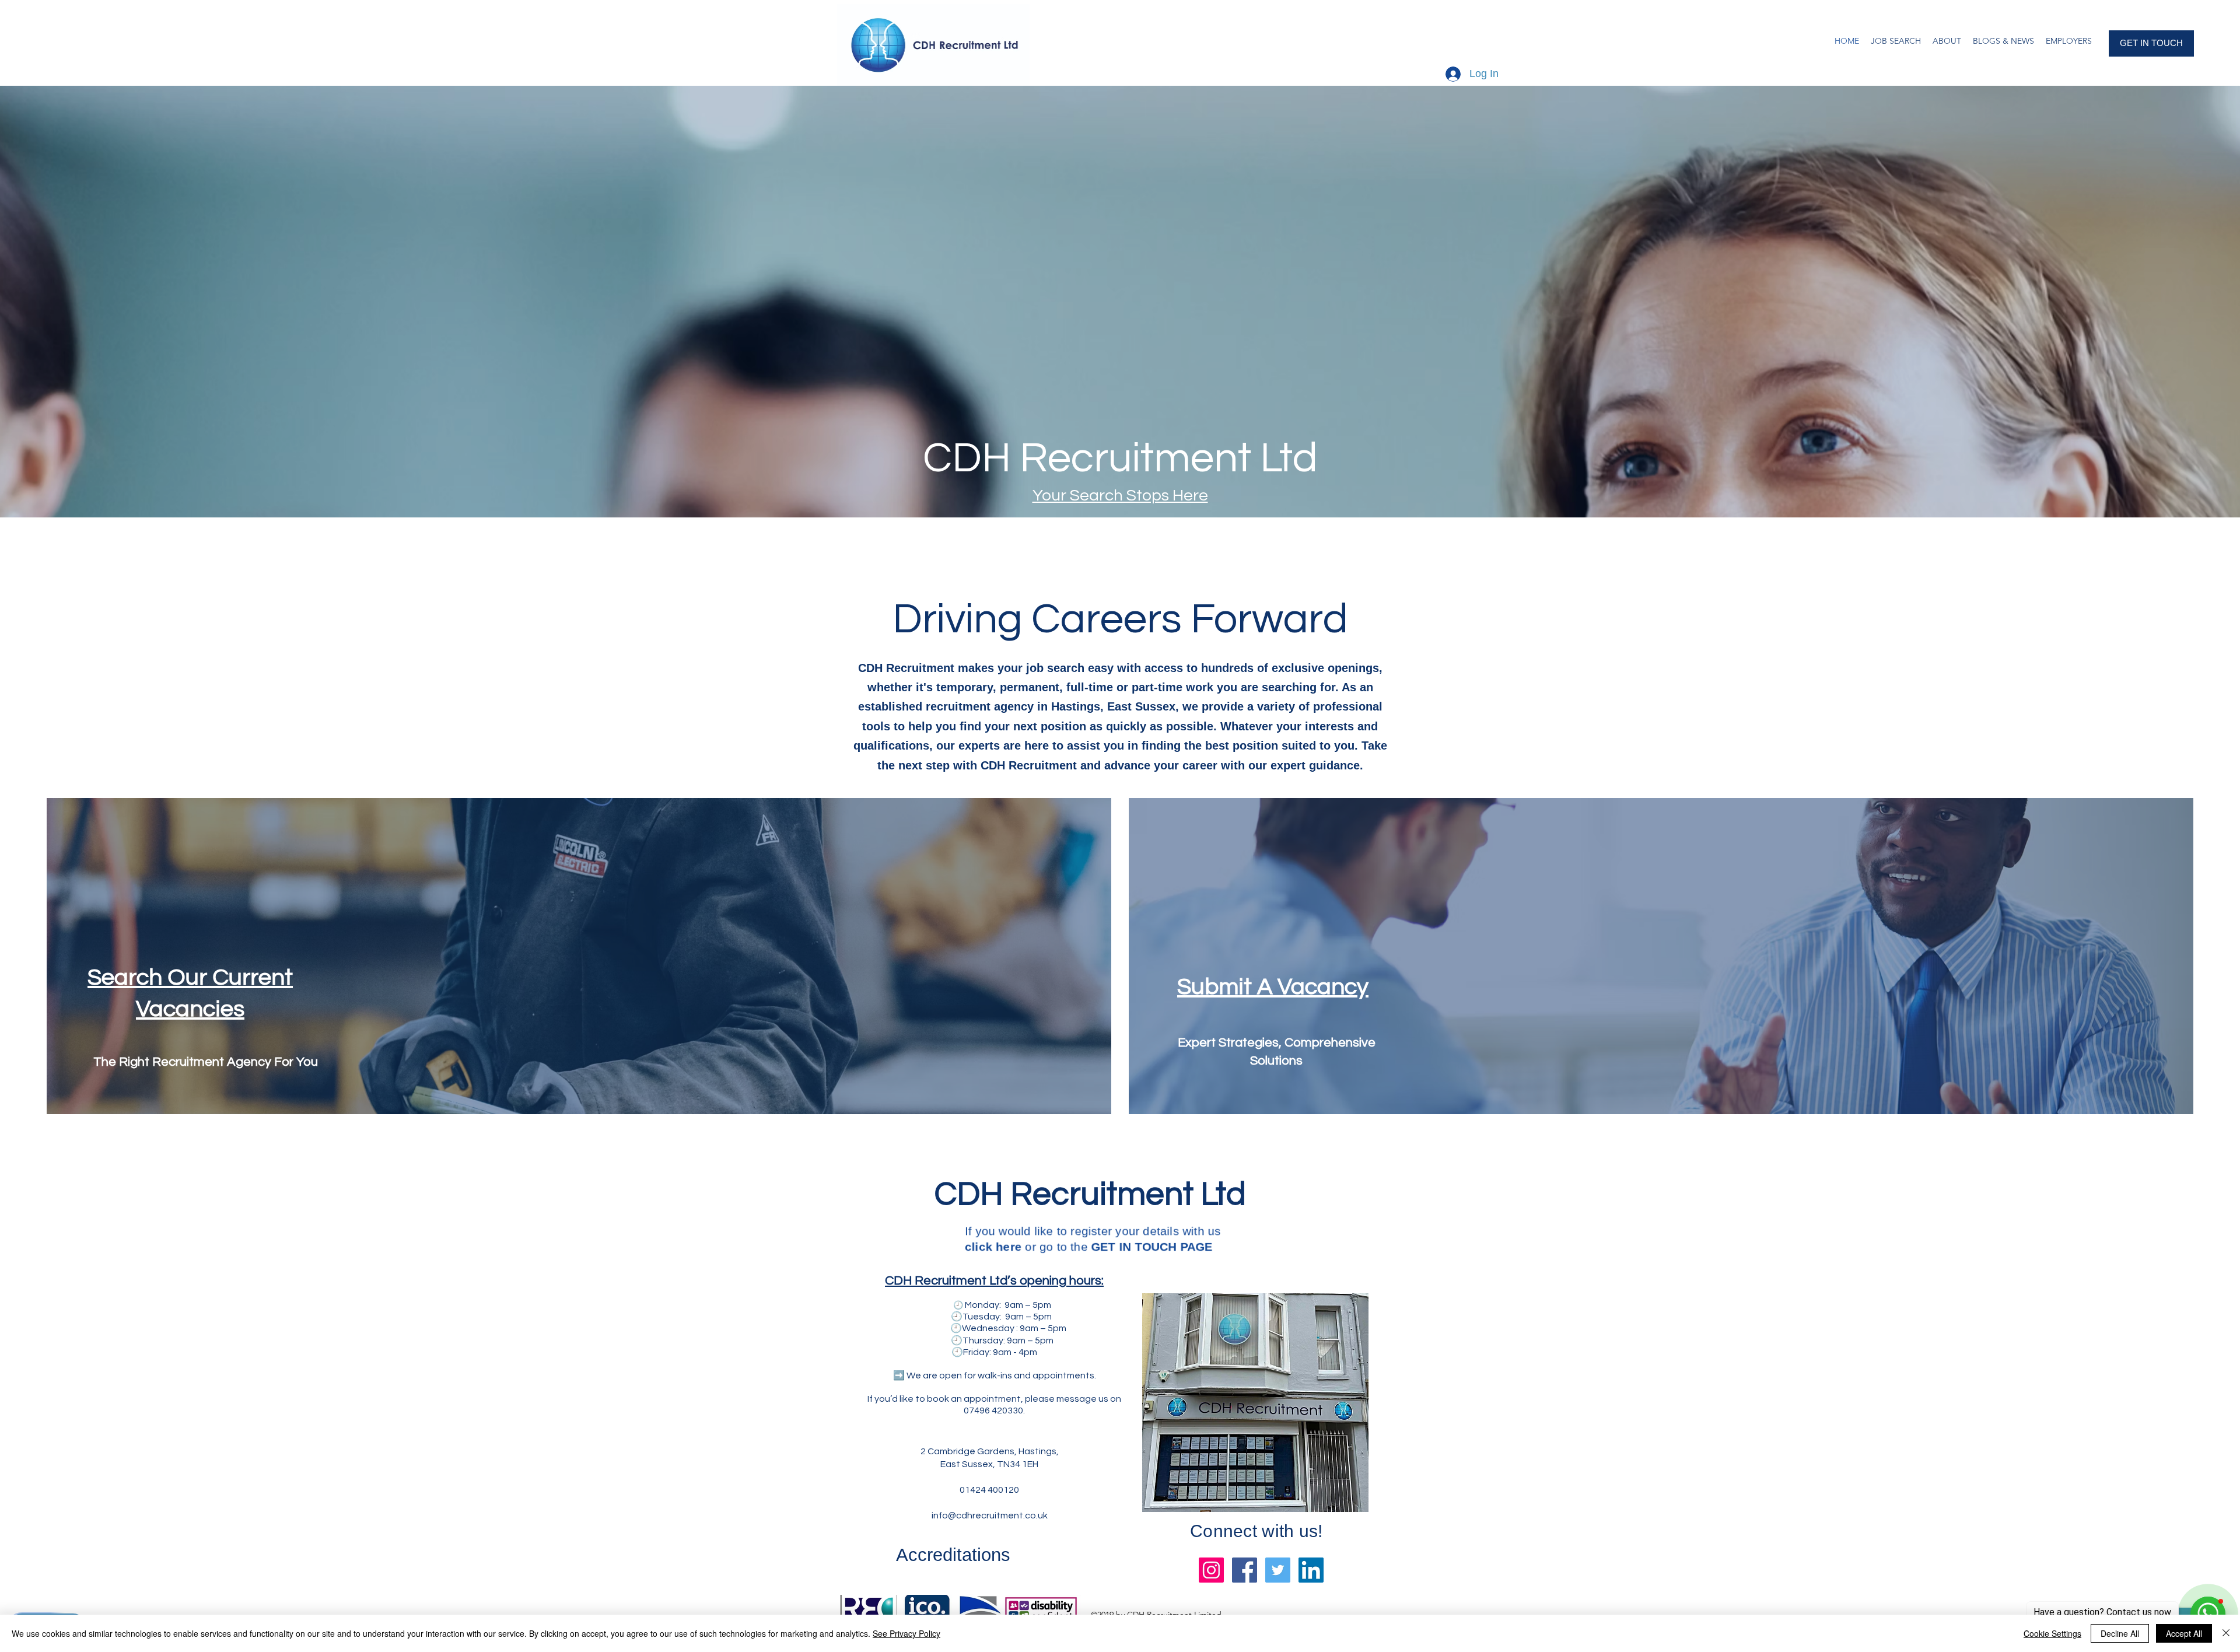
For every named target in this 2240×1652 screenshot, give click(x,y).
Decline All (2120, 1633)
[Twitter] (1278, 1570)
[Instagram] (1211, 1570)
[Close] (2226, 1633)
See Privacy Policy (907, 1633)
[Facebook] (1245, 1570)
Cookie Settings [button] (2052, 1633)
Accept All (2184, 1633)
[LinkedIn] (1311, 1570)
